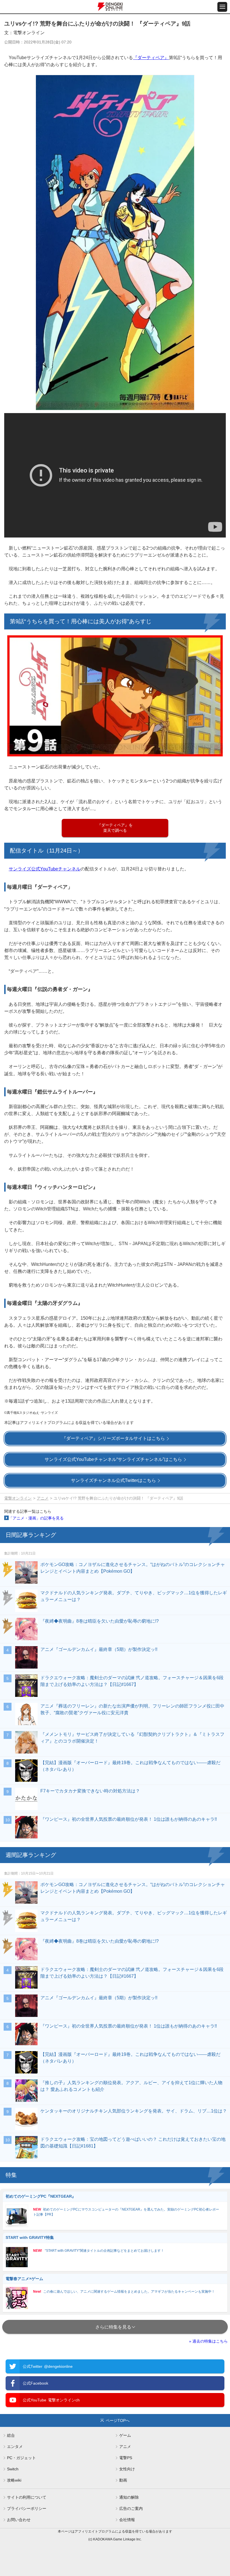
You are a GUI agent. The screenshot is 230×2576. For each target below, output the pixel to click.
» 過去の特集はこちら (208, 2341)
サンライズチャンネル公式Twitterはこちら (113, 1480)
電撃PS (126, 2458)
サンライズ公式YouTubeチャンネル (45, 869)
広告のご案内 (131, 2508)
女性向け (127, 2469)
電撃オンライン (18, 1498)
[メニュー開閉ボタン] (222, 7)
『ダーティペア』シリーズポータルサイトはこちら (113, 1438)
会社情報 (127, 2520)
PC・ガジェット (21, 2458)
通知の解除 (129, 2497)
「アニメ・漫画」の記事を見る (36, 1518)
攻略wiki (14, 2480)
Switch (13, 2469)
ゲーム (125, 2435)
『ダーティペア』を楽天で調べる (115, 828)
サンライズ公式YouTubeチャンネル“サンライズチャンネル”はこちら (113, 1459)
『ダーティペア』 (151, 58)
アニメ (43, 1498)
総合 (11, 2435)
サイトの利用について (27, 2497)
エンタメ (15, 2447)
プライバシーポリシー (27, 2508)
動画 (123, 2480)
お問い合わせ (19, 2520)
